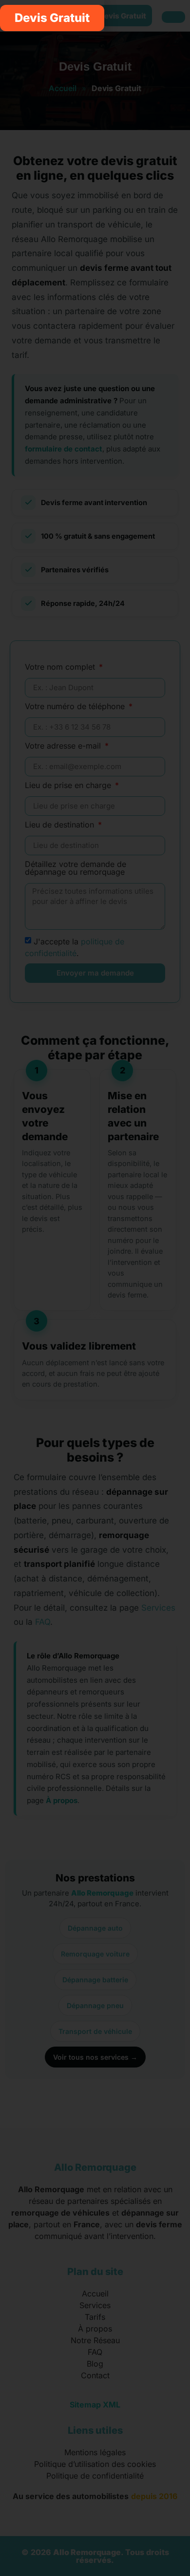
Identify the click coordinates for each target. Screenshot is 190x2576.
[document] (95, 1288)
